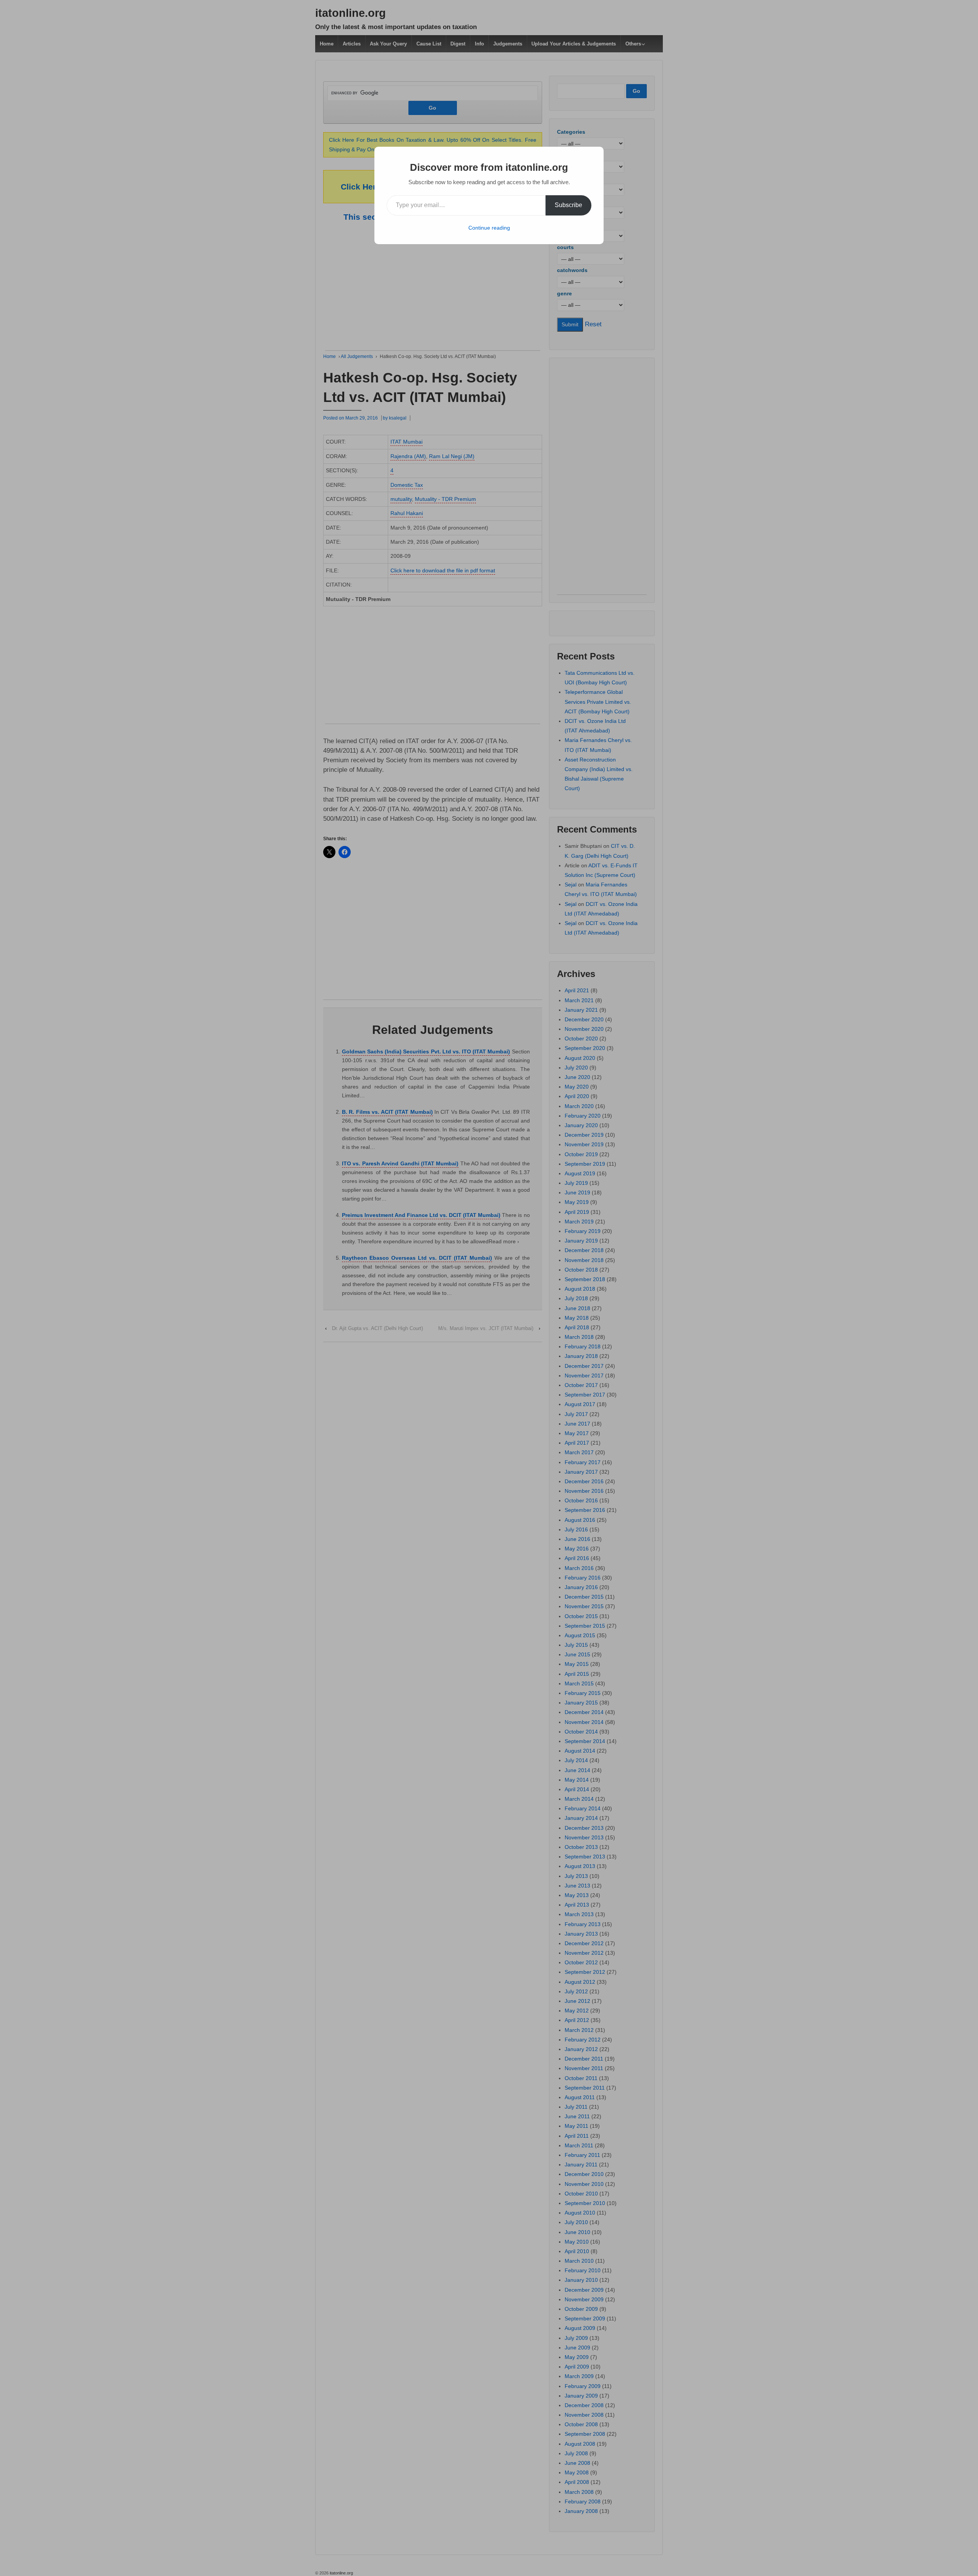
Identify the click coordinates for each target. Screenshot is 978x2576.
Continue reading (489, 228)
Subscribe (568, 205)
